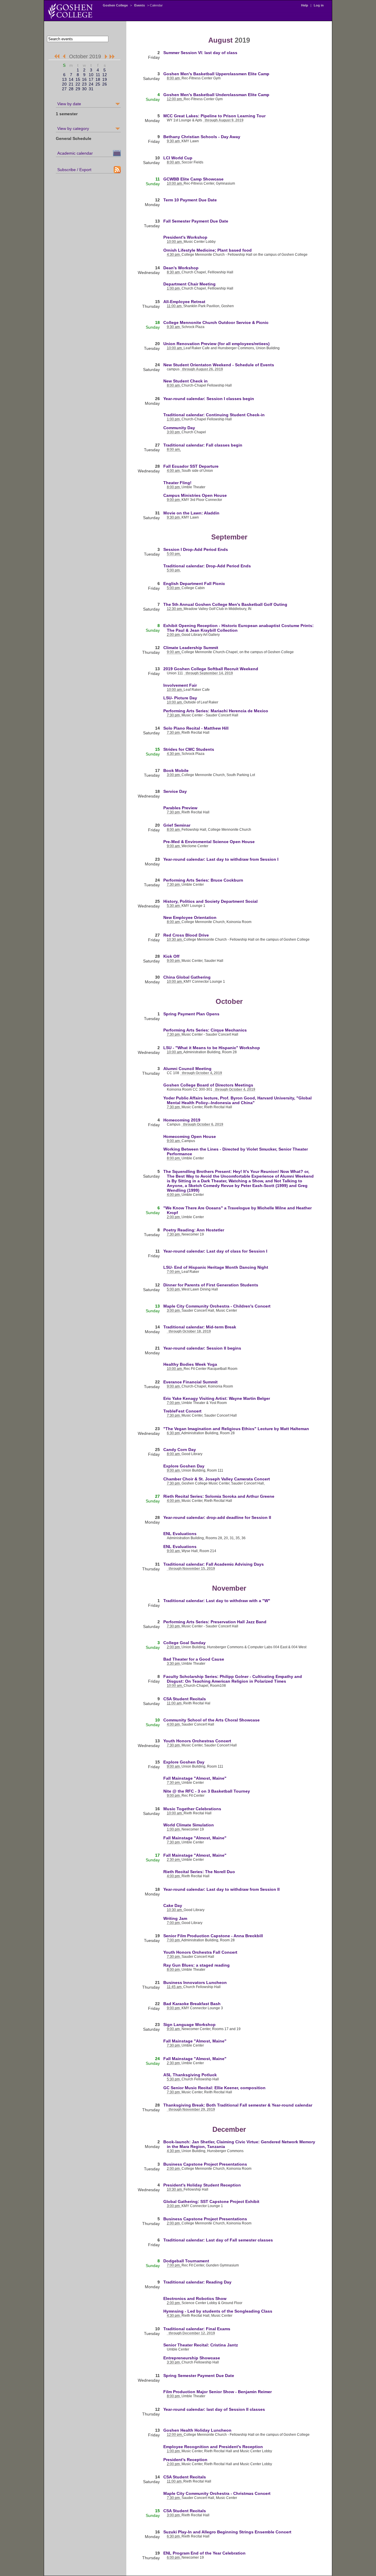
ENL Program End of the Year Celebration (204, 2553)
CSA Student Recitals (185, 1699)
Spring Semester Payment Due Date (199, 2376)
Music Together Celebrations (192, 1809)
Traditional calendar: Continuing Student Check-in (214, 415)
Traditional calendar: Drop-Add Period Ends (207, 566)
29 (78, 89)
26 (105, 84)
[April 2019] (57, 57)
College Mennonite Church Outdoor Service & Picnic (216, 322)
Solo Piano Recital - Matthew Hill (196, 728)
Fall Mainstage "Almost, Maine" (195, 1778)
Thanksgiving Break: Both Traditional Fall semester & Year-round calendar (238, 2105)
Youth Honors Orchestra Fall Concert (200, 1952)
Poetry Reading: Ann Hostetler (194, 1230)
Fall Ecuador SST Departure (191, 466)
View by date (69, 104)
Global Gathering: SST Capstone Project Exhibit (211, 2201)
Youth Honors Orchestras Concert (197, 1741)
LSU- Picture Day (180, 698)
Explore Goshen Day (184, 1466)
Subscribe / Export (74, 170)
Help (305, 5)
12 (105, 75)
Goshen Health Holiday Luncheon (197, 2430)
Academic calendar (75, 153)
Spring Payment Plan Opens (191, 1014)
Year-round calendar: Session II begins (202, 1348)
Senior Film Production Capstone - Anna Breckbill (213, 1936)
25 (98, 84)
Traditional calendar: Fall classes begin (203, 445)
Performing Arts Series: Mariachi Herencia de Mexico (216, 711)
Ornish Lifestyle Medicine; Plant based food (208, 250)
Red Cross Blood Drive (186, 935)
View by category (73, 128)
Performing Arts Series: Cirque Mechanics (205, 1030)
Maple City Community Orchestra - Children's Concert (217, 1306)
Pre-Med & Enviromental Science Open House (209, 842)
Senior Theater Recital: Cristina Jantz (201, 2345)
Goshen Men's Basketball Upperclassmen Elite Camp (216, 74)
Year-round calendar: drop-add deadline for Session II (217, 1517)
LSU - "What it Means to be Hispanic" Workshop (212, 1048)
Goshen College (115, 5)
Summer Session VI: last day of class (200, 53)
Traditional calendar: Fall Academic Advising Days (214, 1564)
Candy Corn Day (180, 1450)
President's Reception (185, 2460)
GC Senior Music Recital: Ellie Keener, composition (214, 2088)
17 (91, 79)
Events (140, 5)
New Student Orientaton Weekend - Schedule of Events (219, 365)
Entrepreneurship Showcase (192, 2358)
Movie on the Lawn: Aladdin (191, 513)
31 (91, 89)
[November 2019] (105, 57)
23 (84, 84)
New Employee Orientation (190, 917)
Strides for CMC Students (189, 749)
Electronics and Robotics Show (195, 2298)
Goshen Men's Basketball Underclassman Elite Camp (216, 95)
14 (71, 79)
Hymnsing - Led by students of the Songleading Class (218, 2311)
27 (64, 89)
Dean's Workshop (181, 268)
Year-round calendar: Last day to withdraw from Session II (221, 1889)
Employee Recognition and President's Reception (213, 2447)
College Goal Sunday (184, 1643)
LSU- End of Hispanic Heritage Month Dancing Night (216, 1267)
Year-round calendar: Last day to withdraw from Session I (221, 859)
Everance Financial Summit (190, 1382)
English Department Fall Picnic (194, 584)
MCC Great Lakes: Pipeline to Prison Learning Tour (214, 116)
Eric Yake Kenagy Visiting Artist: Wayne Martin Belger (217, 1398)
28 (71, 89)
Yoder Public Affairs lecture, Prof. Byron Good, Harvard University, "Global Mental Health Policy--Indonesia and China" (237, 1100)
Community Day (179, 428)
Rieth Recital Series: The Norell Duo (199, 1872)
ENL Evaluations (180, 1534)
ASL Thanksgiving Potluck (190, 2075)
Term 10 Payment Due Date (190, 200)
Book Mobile (176, 770)
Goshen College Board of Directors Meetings (208, 1085)
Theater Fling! (177, 483)
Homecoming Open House (190, 1136)
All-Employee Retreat (184, 302)
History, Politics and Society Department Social (210, 901)
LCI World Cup (178, 158)
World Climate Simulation (189, 1825)
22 (78, 84)
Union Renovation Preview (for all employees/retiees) (216, 344)
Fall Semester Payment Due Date (196, 221)
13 (64, 79)
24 (91, 84)
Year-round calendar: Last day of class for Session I (215, 1251)
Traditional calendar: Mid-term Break (200, 1327)
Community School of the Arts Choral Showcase (211, 1720)
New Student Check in (186, 381)
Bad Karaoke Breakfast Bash (192, 2004)
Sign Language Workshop (189, 2025)
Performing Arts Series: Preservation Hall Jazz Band (215, 1622)
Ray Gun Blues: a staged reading (197, 1965)
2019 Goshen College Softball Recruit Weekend (211, 669)
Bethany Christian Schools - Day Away (202, 137)
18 (98, 79)
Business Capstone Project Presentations (205, 2164)
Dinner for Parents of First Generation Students (211, 1285)
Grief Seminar (177, 825)
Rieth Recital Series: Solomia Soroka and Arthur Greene (219, 1496)
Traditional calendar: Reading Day (197, 2282)
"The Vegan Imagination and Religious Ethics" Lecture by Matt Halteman (236, 1429)
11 (98, 75)
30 (84, 89)
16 (84, 79)
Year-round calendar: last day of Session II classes (214, 2409)
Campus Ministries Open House (195, 495)
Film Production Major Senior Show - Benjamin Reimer (218, 2392)
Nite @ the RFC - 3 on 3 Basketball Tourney (207, 1791)
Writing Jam (175, 1918)
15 (78, 79)
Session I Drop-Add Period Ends (196, 549)
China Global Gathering (187, 977)
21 (71, 84)
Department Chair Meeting (189, 284)
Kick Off (171, 956)
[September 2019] (65, 57)
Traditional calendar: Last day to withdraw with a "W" (217, 1601)
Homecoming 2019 (182, 1120)
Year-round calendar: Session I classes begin (209, 399)
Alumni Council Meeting (187, 1069)
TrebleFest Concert (182, 1411)
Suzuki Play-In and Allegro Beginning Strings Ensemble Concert (227, 2532)
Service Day (175, 791)
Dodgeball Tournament (186, 2261)
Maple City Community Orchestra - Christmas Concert (217, 2493)
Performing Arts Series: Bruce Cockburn (203, 880)
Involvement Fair (180, 685)
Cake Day (173, 1905)
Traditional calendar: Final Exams (197, 2329)
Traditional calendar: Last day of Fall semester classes (218, 2240)
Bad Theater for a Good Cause (194, 1659)
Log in (319, 5)
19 (105, 79)
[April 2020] (112, 57)
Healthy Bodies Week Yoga (190, 1364)
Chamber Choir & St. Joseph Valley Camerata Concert (217, 1479)
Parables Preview (180, 808)
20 (64, 84)
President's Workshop (185, 237)
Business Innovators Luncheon (195, 1982)
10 (91, 75)
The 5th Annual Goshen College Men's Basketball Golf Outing (225, 604)
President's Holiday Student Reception (202, 2185)
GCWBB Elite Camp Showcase (193, 179)
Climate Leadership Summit (191, 648)
